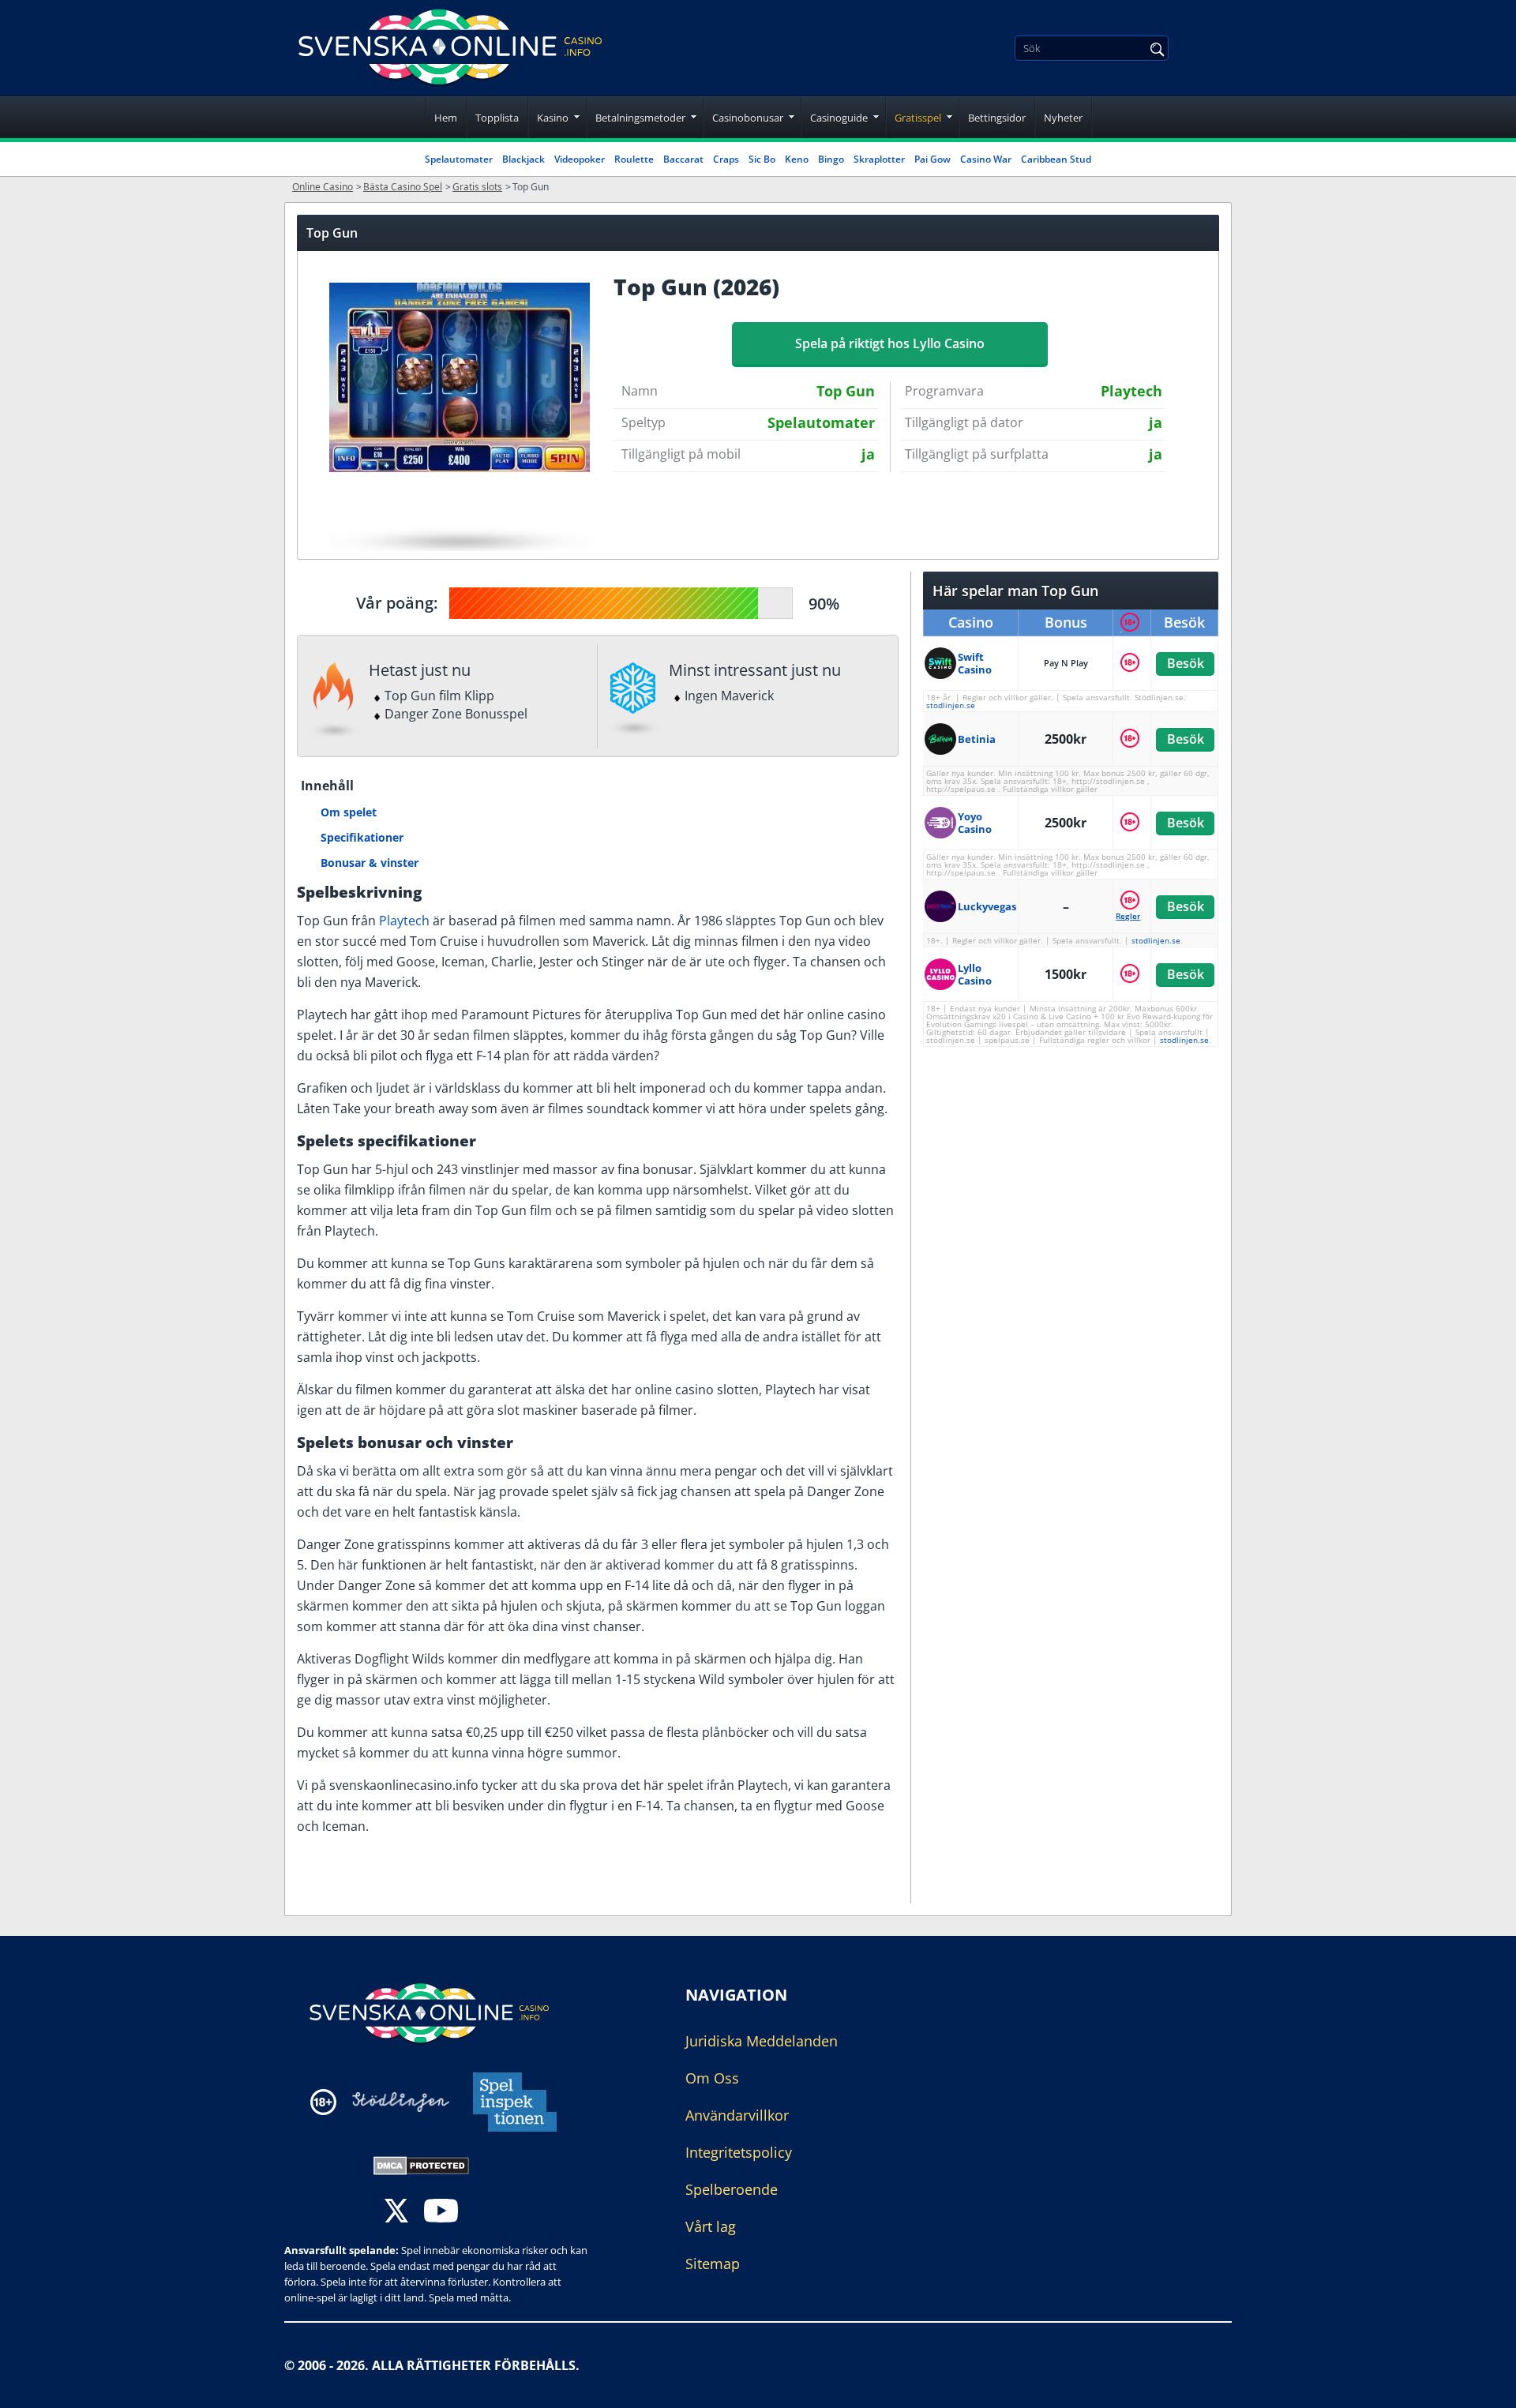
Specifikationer (362, 837)
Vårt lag (711, 2226)
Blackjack (523, 159)
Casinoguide (839, 118)
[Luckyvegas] (941, 906)
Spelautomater (459, 159)
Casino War (986, 159)
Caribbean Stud (1056, 159)
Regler (1128, 916)
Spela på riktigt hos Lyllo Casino (890, 343)
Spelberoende (732, 2189)
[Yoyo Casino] (941, 823)
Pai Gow (932, 159)
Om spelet (349, 812)
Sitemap (713, 2264)
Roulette (634, 159)
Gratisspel (918, 118)
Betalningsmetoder (640, 118)
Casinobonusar (748, 118)
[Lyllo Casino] (941, 974)
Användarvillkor (737, 2115)
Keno (797, 159)
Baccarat (683, 159)
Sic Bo (762, 159)
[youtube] (441, 2213)
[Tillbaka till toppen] (1484, 2384)
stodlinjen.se (951, 705)
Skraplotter (879, 159)
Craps (726, 159)
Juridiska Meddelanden (762, 2041)
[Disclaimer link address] (401, 2102)
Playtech (404, 921)
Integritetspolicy (739, 2152)
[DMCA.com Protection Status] (421, 2164)
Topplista (497, 118)
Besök (1185, 663)
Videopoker (580, 159)
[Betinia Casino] (941, 739)
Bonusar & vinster (370, 863)
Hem (446, 118)
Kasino (553, 118)
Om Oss (712, 2078)
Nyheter (1063, 118)
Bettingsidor (997, 118)
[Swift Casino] (941, 663)
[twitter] (396, 2213)
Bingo (831, 159)
